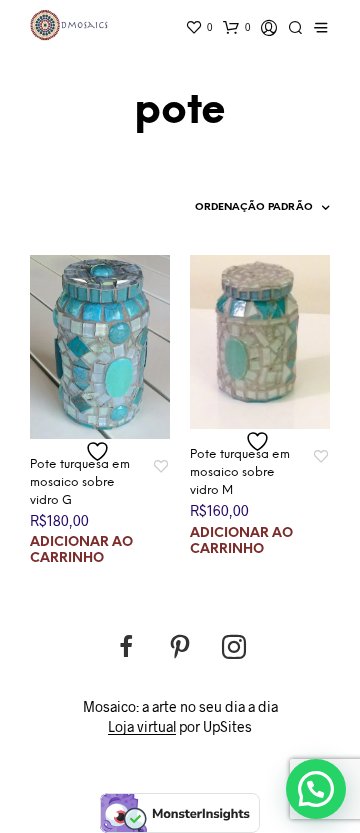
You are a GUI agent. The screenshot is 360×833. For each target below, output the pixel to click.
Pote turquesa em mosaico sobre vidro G (80, 482)
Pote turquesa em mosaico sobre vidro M (240, 472)
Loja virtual (142, 727)
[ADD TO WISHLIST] (100, 451)
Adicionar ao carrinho (81, 550)
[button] (316, 789)
